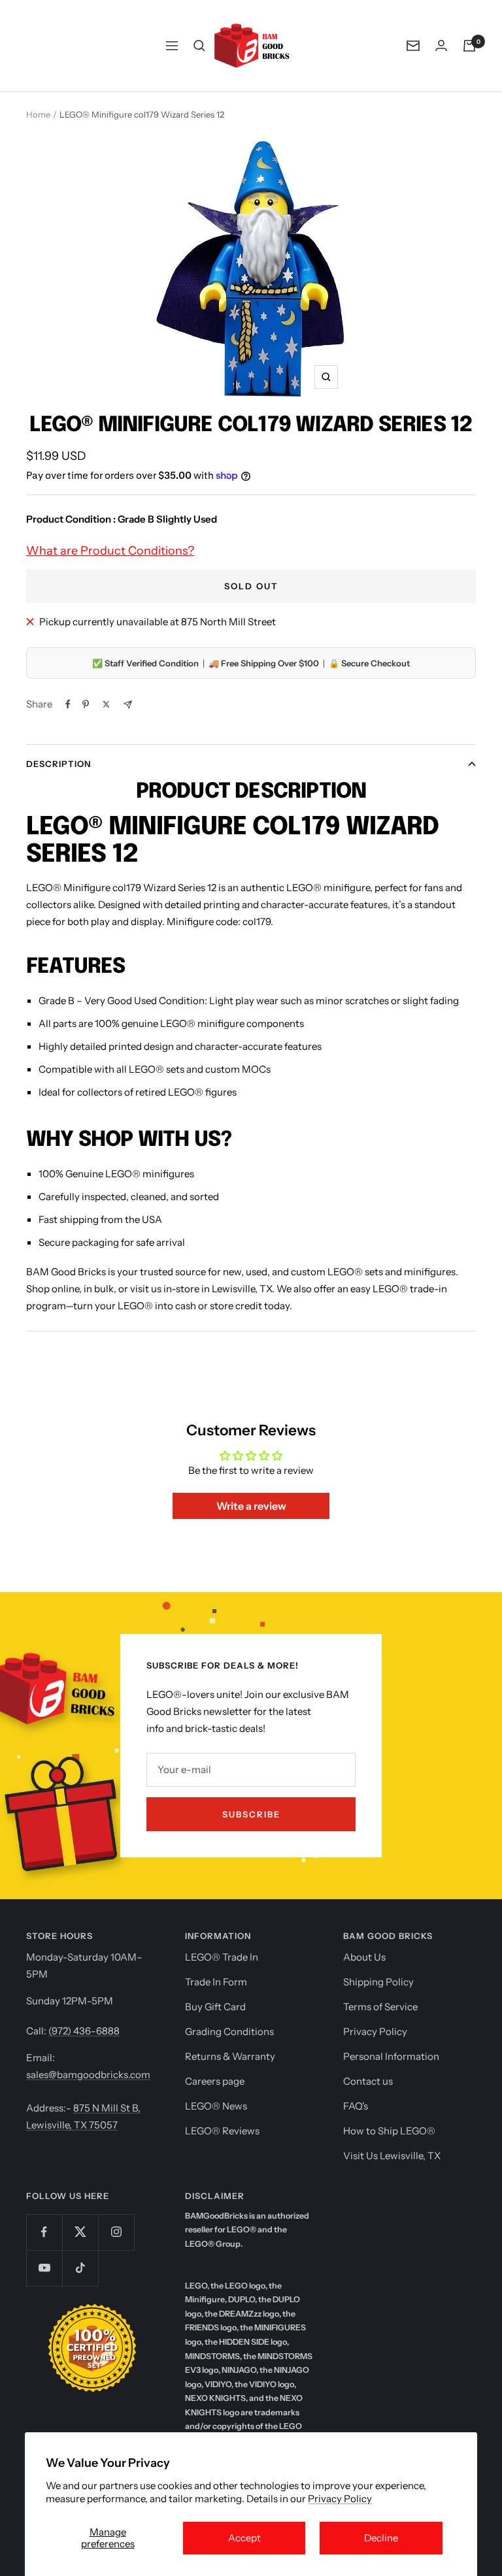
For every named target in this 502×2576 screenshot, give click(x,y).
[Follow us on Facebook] (44, 2232)
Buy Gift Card (215, 2007)
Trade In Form (216, 1982)
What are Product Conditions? (110, 551)
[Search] (199, 46)
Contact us (368, 2081)
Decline (381, 2538)
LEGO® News (216, 2106)
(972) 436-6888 (84, 2031)
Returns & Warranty (230, 2056)
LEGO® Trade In (222, 1957)
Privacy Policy (340, 2499)
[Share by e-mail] (128, 705)
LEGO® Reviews (222, 2131)
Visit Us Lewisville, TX (392, 2156)
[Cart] (469, 46)
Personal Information (391, 2056)
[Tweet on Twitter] (106, 704)
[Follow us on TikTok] (80, 2268)
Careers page (215, 2081)
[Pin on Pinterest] (86, 704)
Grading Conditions (229, 2031)
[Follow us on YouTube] (44, 2268)
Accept (244, 2538)
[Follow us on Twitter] (80, 2232)
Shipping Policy (378, 1982)
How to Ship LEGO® (389, 2131)
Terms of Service (380, 2007)
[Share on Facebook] (68, 704)
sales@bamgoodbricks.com (88, 2075)
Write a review (251, 1506)
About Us (364, 1957)
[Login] (441, 45)
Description (59, 764)
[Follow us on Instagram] (116, 2232)
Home (38, 114)
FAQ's (356, 2106)
